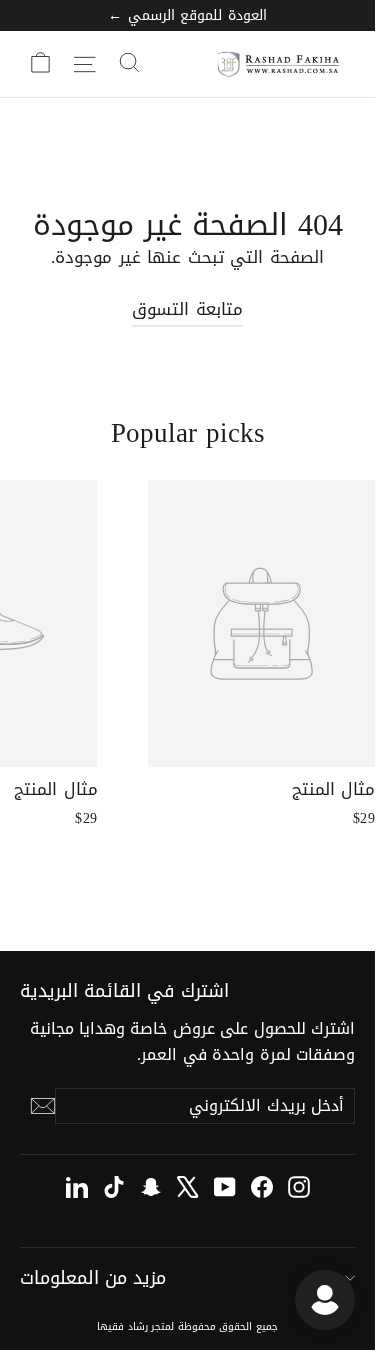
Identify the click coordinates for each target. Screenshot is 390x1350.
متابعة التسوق (187, 309)
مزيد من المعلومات (93, 1278)
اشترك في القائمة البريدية (124, 988)
